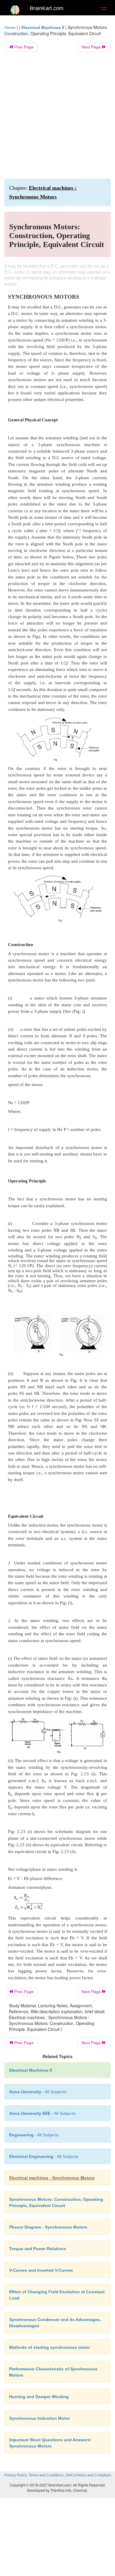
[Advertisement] (57, 115)
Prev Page (23, 47)
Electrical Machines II (43, 27)
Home (10, 27)
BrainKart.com (47, 8)
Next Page (92, 47)
